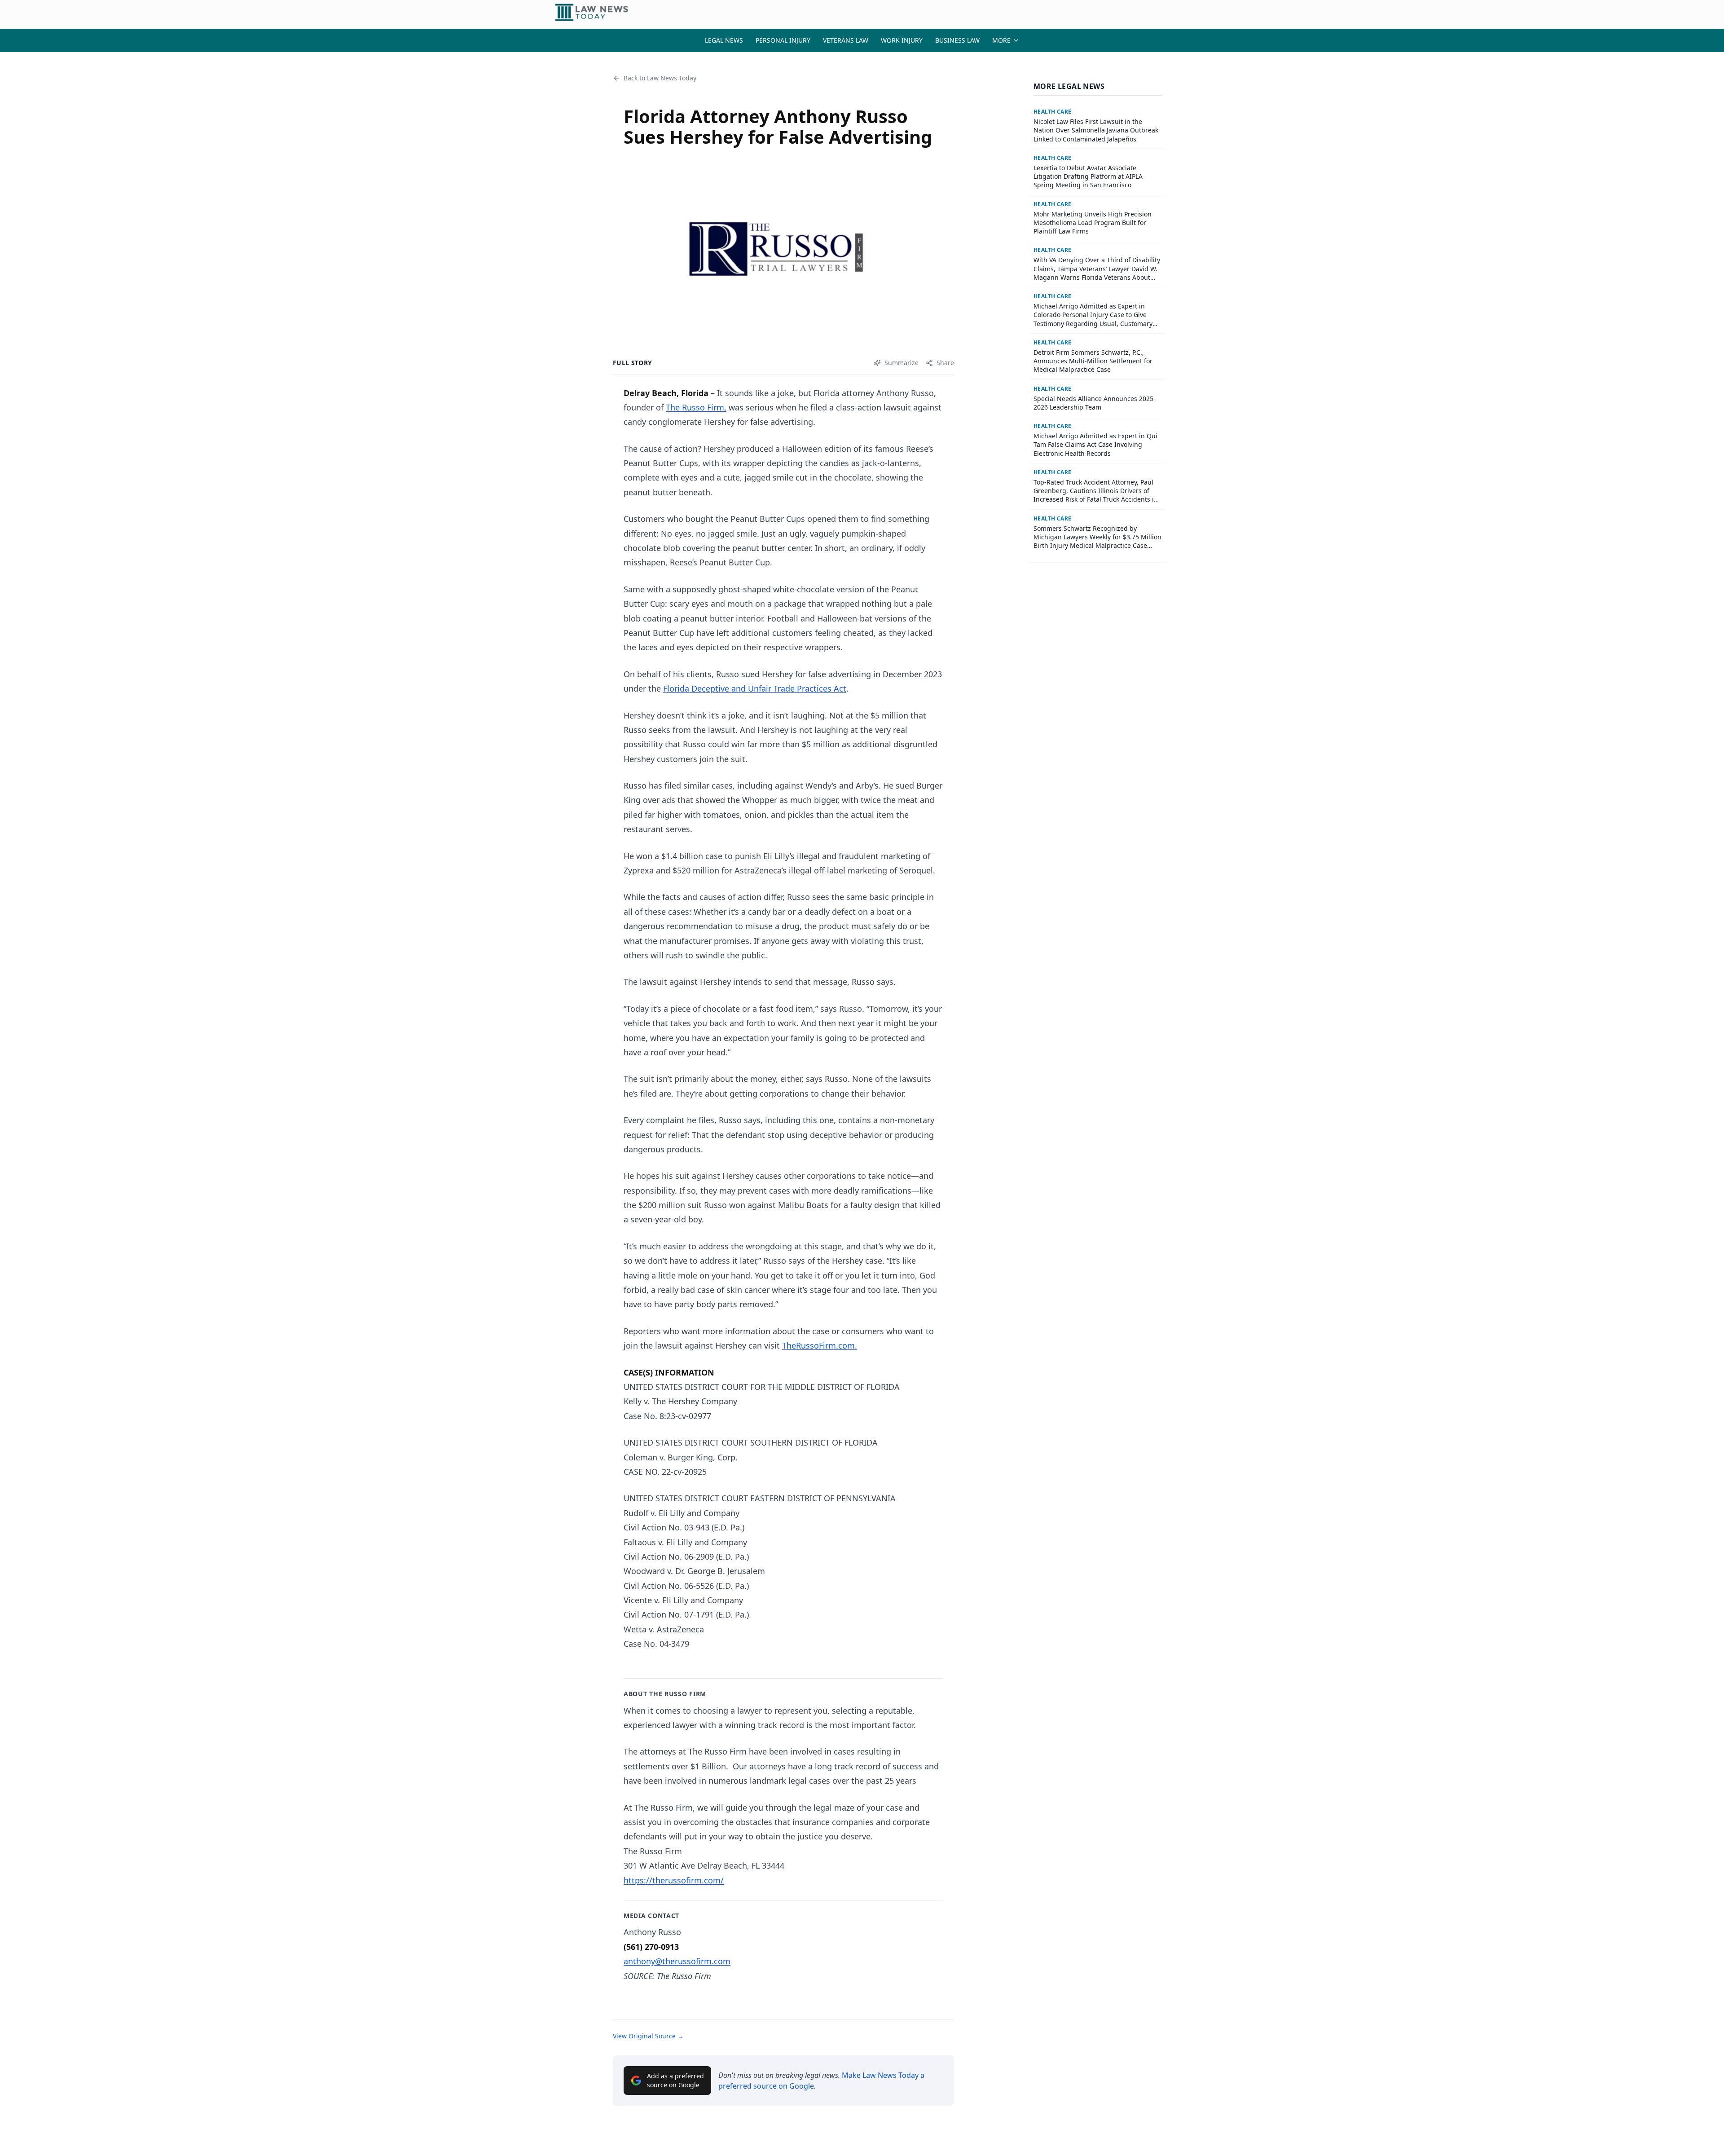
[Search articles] (1165, 13)
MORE (1001, 40)
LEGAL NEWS (724, 40)
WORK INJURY (902, 40)
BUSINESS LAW (957, 40)
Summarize (902, 363)
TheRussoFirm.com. (820, 1345)
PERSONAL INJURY (783, 40)
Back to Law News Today (660, 78)
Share (945, 363)
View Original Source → (648, 2036)
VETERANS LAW (846, 40)
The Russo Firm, (696, 407)
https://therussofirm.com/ (674, 1880)
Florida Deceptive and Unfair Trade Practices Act (755, 688)
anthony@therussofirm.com (677, 1961)
